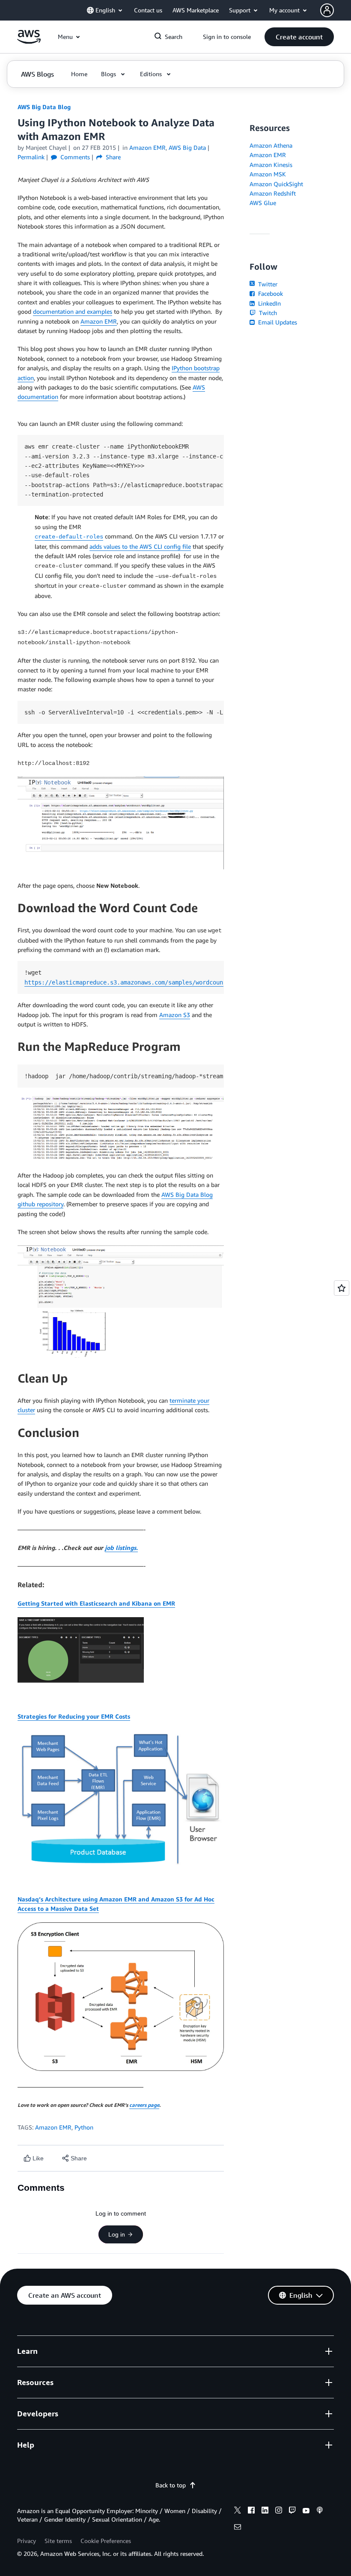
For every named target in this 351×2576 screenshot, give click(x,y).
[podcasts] (320, 2511)
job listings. (121, 1548)
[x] (238, 2511)
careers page (144, 2105)
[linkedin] (265, 2511)
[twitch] (292, 2511)
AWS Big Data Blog (44, 107)
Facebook (270, 293)
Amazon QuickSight (276, 184)
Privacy (27, 2541)
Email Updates (277, 322)
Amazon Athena (271, 145)
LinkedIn (269, 303)
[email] (238, 2528)
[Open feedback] (342, 1288)
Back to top (171, 2485)
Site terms (58, 2541)
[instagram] (279, 2511)
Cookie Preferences (106, 2541)
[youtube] (306, 2511)
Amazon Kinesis (271, 165)
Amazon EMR (99, 321)
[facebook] (251, 2511)
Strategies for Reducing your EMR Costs (74, 1716)
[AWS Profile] (327, 10)
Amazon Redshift (273, 193)
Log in (117, 2234)
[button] (299, 37)
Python (84, 2127)
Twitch (267, 313)
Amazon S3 (175, 1015)
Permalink (31, 157)
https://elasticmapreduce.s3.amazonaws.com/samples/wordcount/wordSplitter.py (153, 982)
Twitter (267, 284)
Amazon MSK (268, 174)
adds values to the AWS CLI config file (140, 546)
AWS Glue (263, 203)
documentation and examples (73, 311)
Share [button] (112, 157)
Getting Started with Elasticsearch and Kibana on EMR (96, 1603)
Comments (74, 157)
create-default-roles (69, 537)
